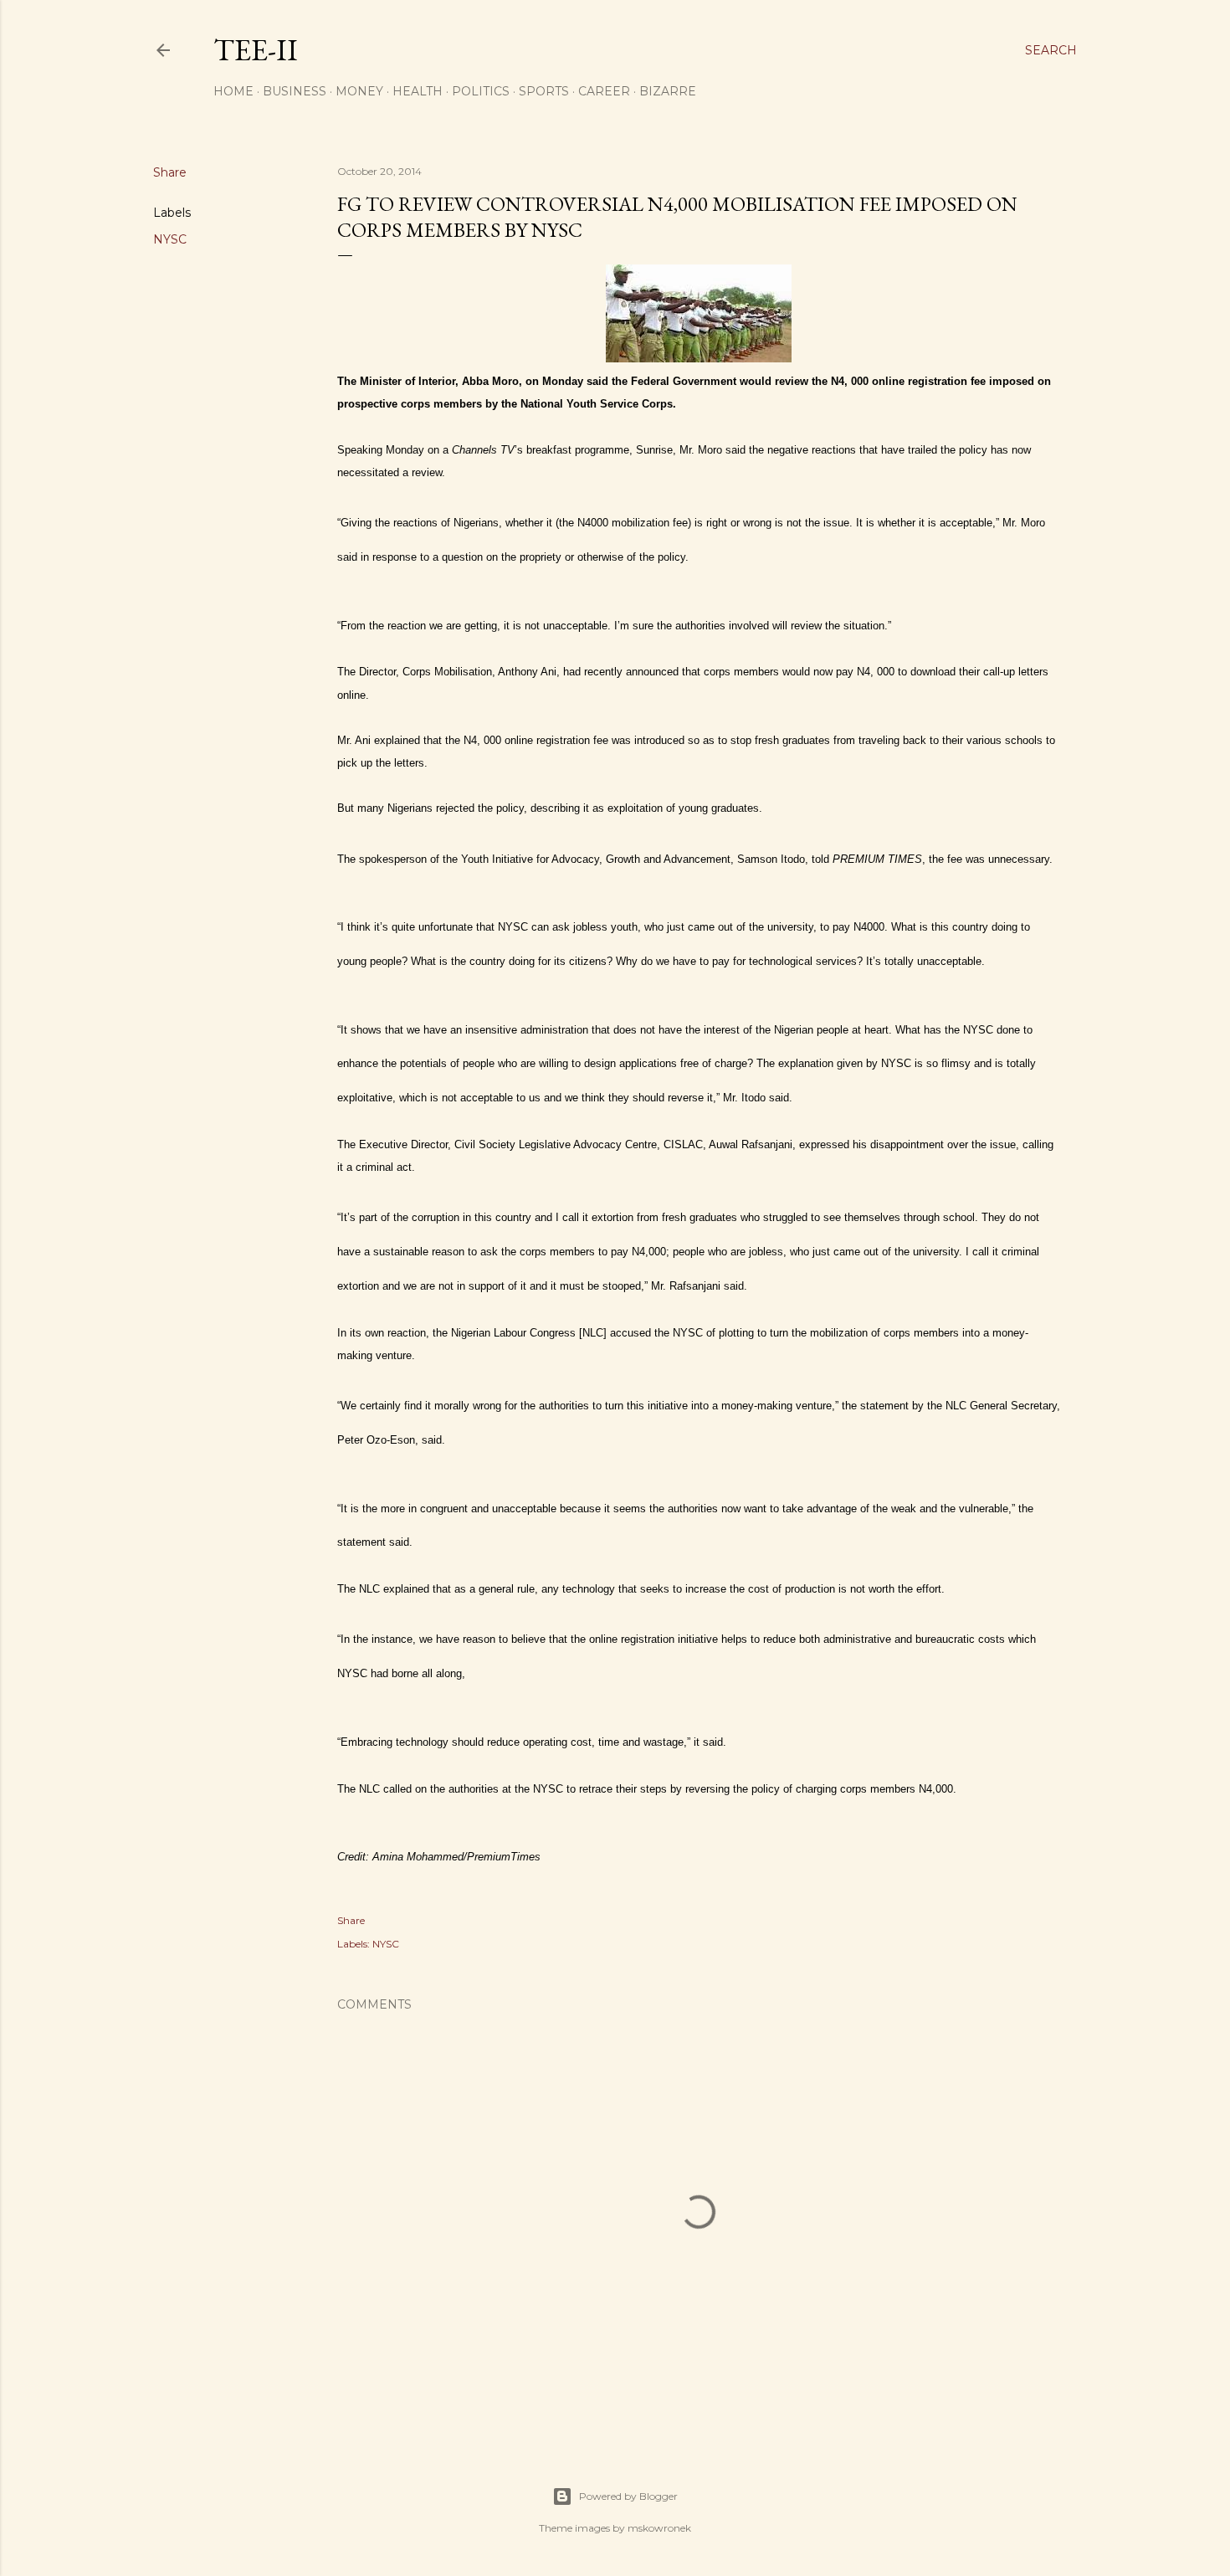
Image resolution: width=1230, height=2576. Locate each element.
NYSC (170, 239)
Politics (481, 91)
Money (359, 91)
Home (233, 91)
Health (418, 91)
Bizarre (668, 91)
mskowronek (659, 2528)
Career (604, 91)
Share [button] (170, 172)
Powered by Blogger (628, 2496)
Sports (544, 91)
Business (295, 91)
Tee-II (256, 50)
